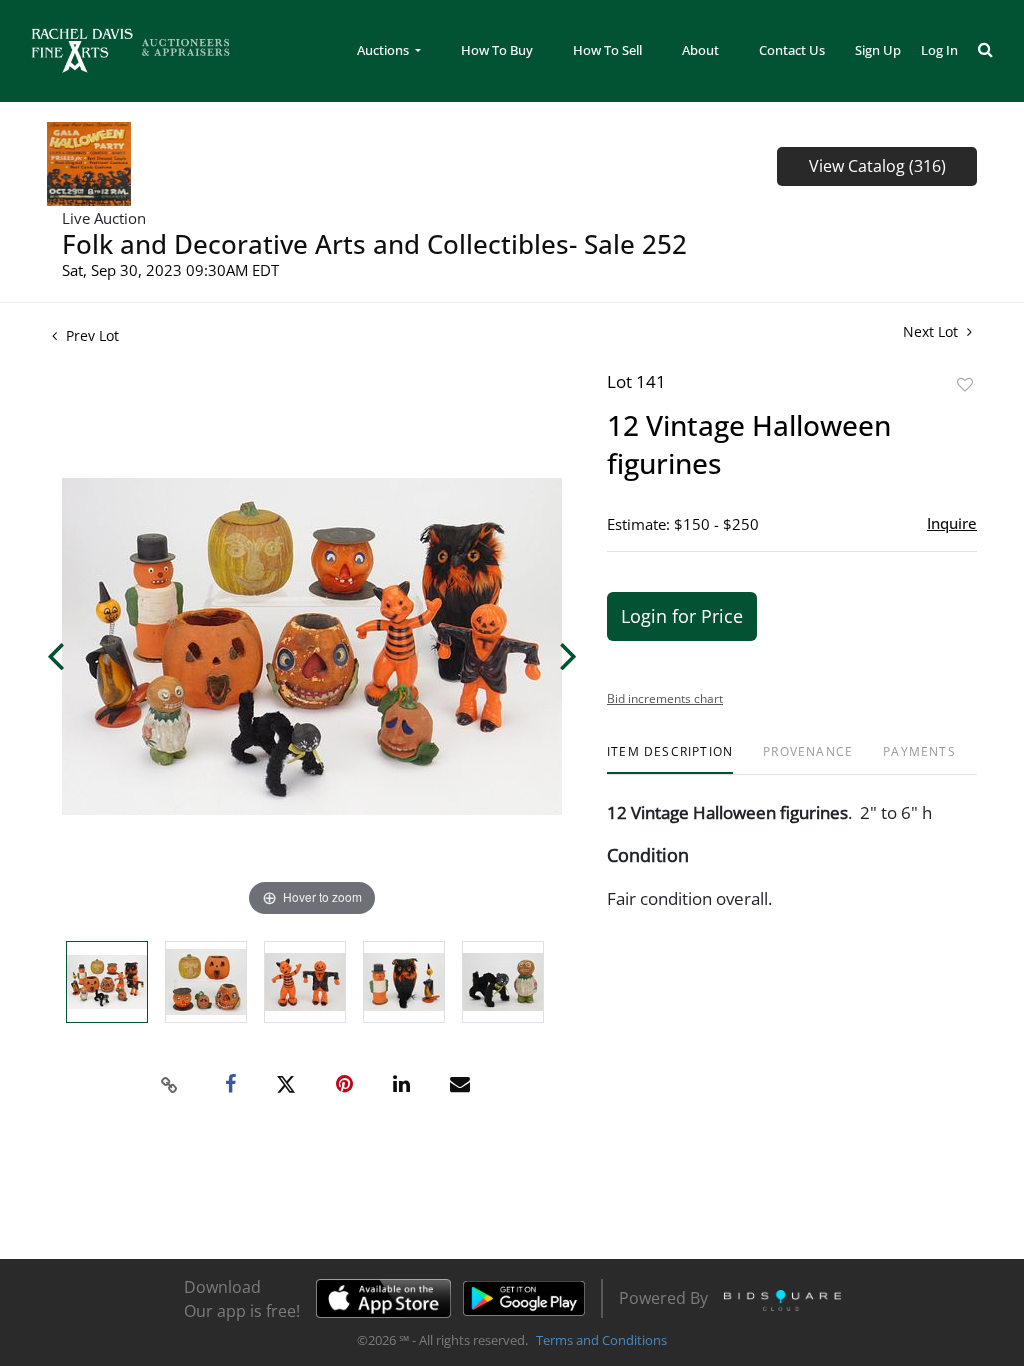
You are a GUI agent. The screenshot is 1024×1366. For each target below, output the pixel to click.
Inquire (952, 523)
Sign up (878, 50)
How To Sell (607, 50)
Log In (939, 50)
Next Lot (932, 331)
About (700, 50)
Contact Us (792, 50)
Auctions (384, 50)
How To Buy (497, 50)
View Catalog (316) (877, 166)
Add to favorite (965, 384)
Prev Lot (90, 335)
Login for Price (682, 616)
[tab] (670, 759)
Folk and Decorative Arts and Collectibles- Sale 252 (374, 244)
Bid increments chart (665, 698)
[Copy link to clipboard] (170, 1085)
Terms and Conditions (601, 1340)
